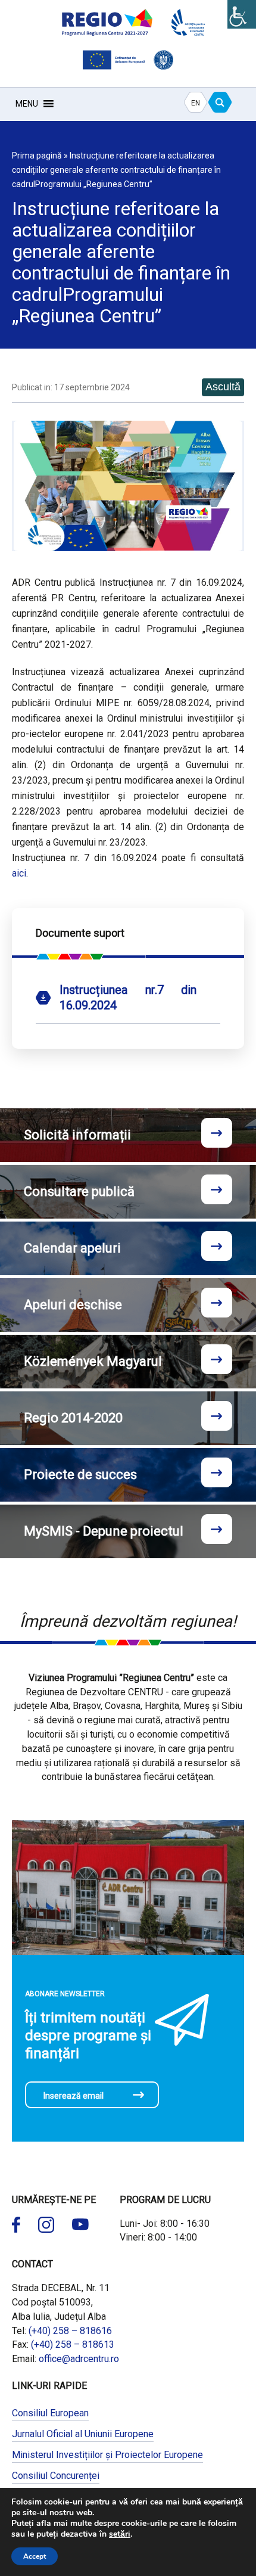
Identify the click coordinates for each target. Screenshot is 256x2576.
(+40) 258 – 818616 (70, 2331)
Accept (35, 2556)
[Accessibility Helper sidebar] (242, 14)
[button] (27, 104)
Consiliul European (50, 2413)
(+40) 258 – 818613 (73, 2344)
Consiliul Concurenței (56, 2476)
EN (196, 103)
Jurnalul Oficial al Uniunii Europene (83, 2434)
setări (120, 2534)
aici (19, 873)
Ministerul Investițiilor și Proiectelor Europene (107, 2455)
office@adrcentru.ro (79, 2359)
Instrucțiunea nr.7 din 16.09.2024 (128, 998)
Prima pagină (37, 156)
